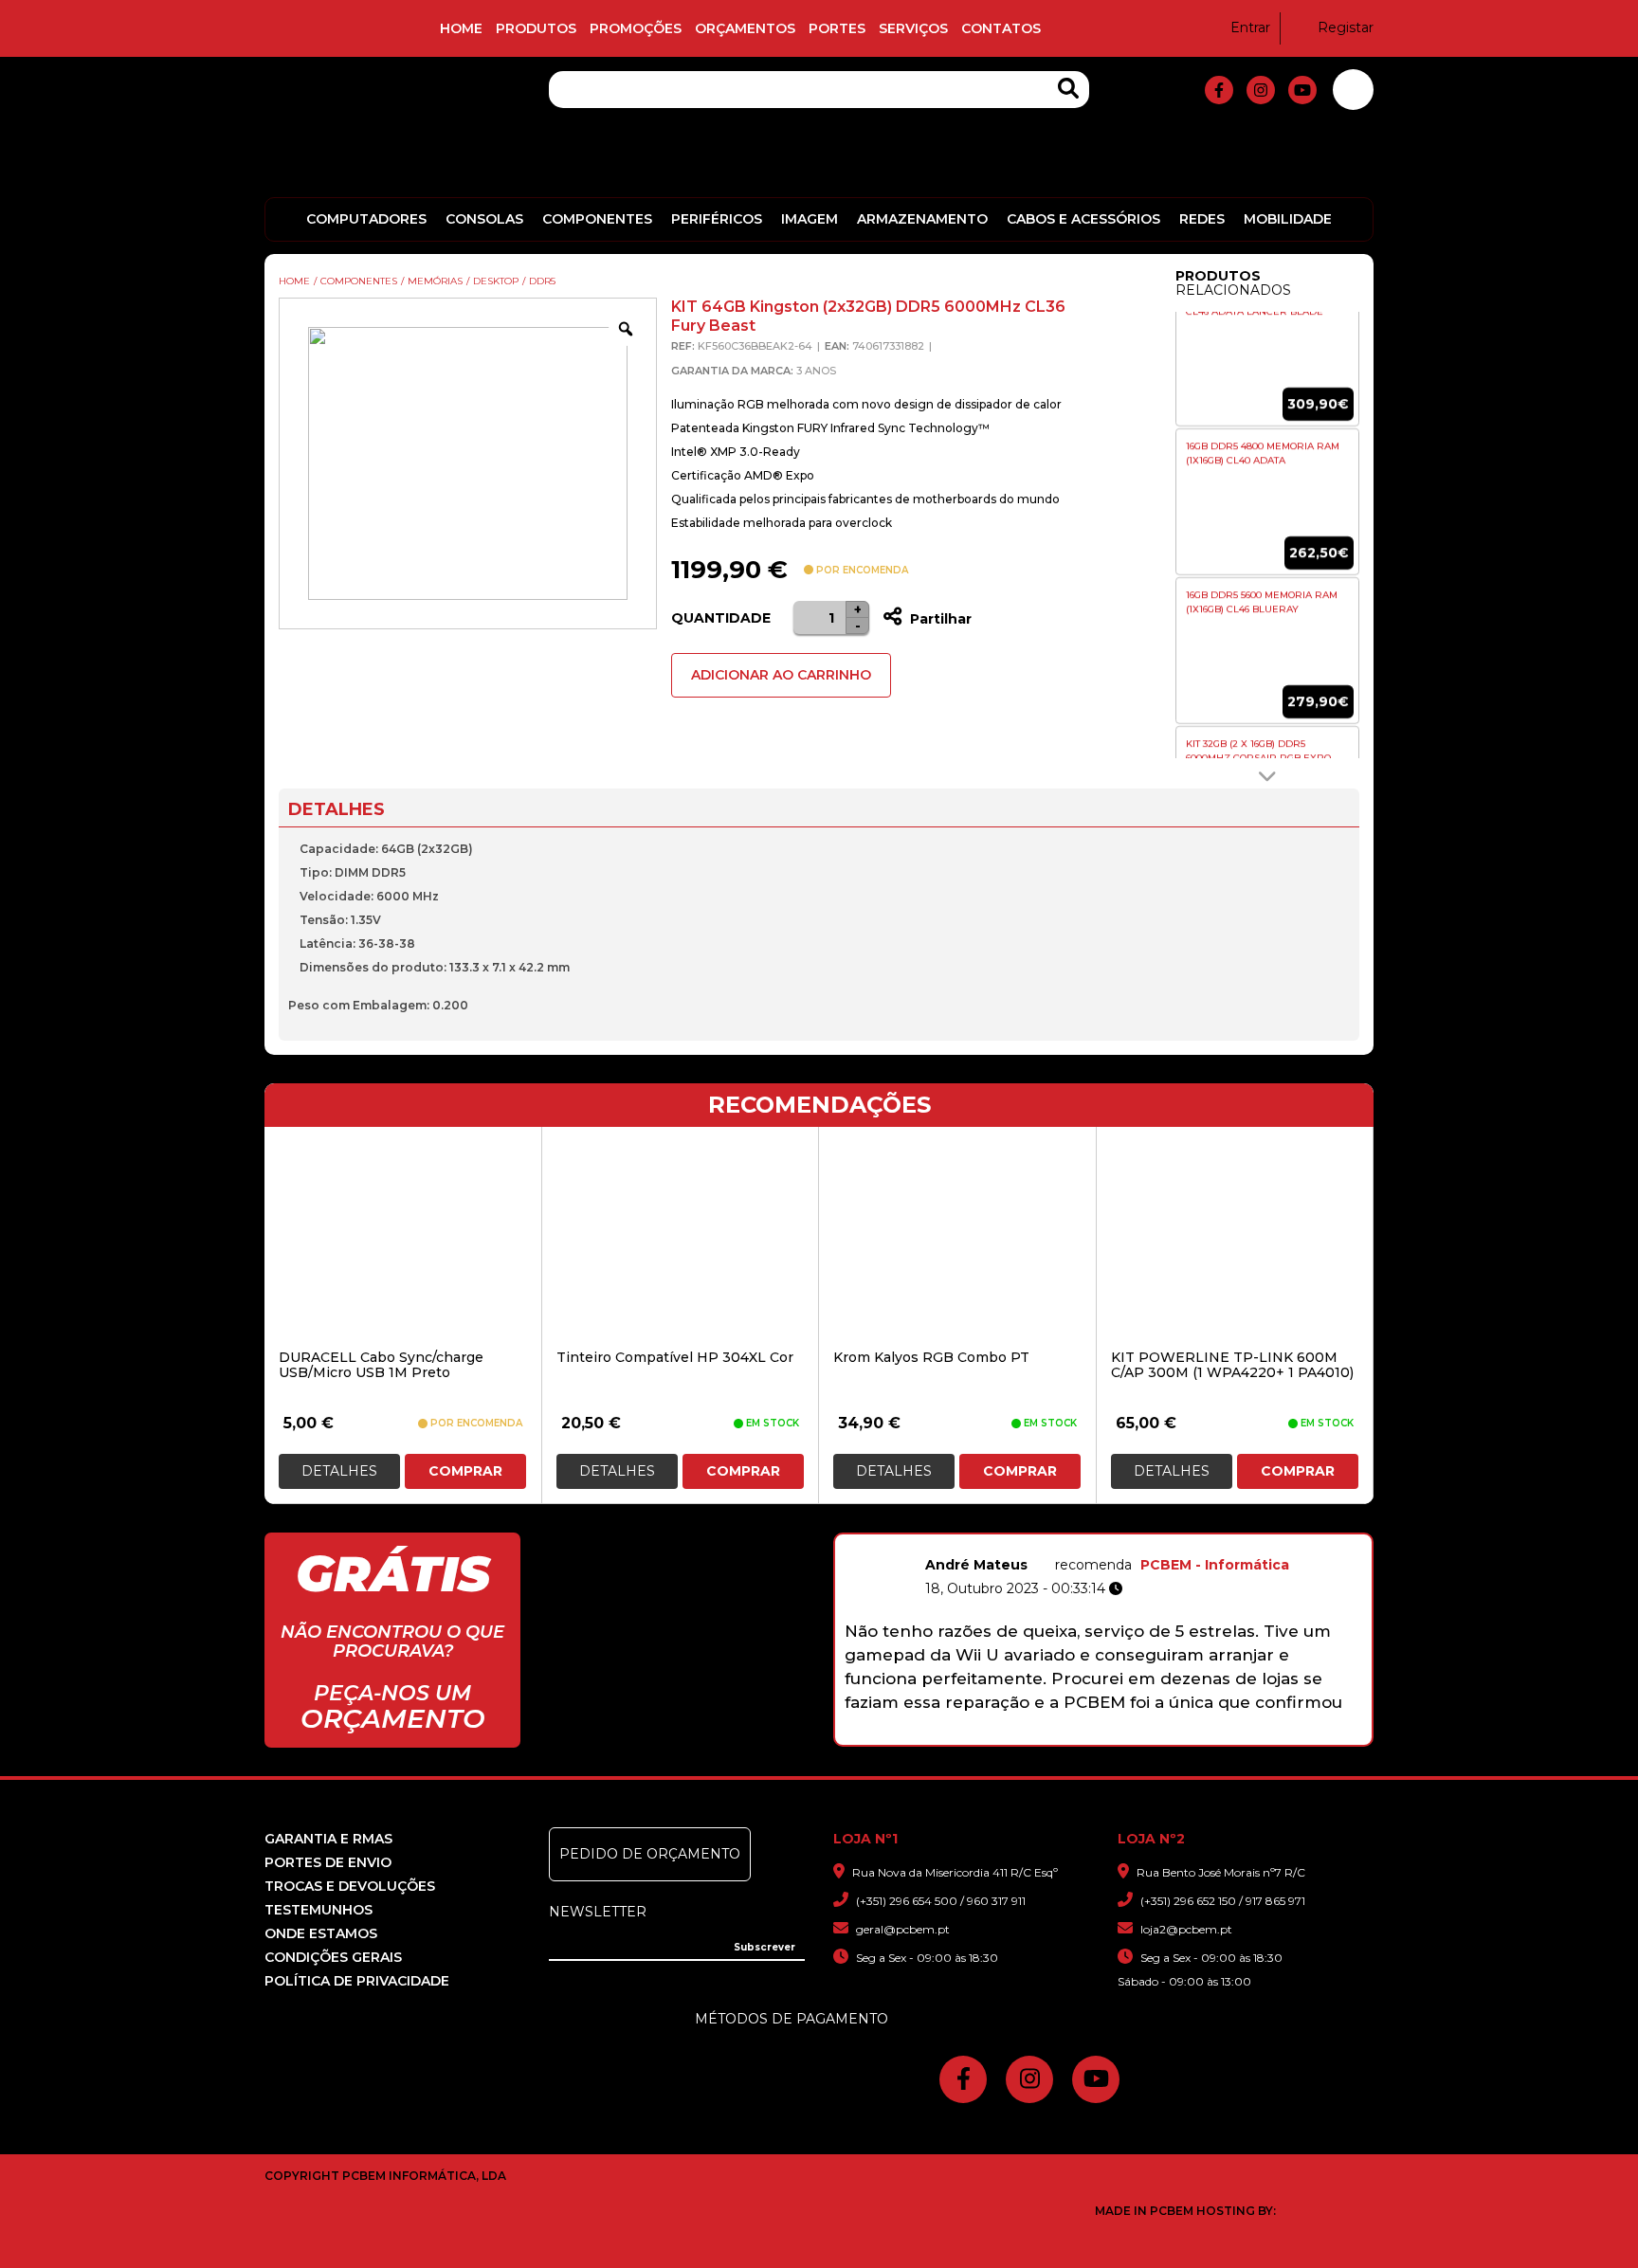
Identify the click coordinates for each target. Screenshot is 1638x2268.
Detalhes (339, 1471)
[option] (1267, 414)
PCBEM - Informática (1215, 1565)
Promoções (636, 28)
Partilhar (939, 619)
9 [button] (1192, 1735)
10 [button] (1217, 1735)
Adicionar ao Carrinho (781, 675)
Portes (837, 28)
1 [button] (995, 1735)
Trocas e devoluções (350, 1886)
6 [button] (1118, 1735)
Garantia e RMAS (328, 1839)
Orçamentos (745, 28)
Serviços (913, 28)
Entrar (1250, 27)
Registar (1346, 27)
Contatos (1001, 28)
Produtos (536, 28)
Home (461, 28)
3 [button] (1044, 1735)
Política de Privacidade (357, 1981)
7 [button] (1143, 1735)
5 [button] (1093, 1735)
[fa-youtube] (1302, 90)
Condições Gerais (333, 1957)
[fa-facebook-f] (1219, 90)
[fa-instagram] (1261, 90)
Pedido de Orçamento (650, 1854)
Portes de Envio (328, 1862)
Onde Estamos (321, 1933)
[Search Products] (1068, 89)
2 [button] (1019, 1735)
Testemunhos (318, 1910)
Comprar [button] (465, 1471)
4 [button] (1069, 1735)
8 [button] (1167, 1735)
